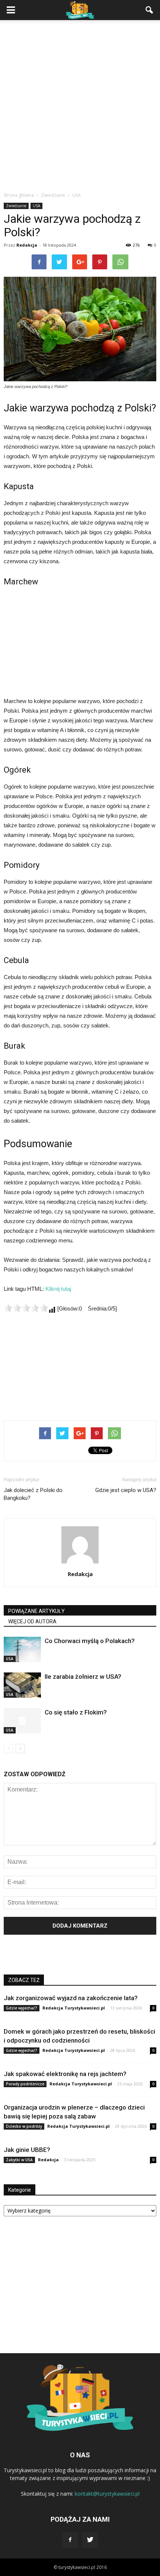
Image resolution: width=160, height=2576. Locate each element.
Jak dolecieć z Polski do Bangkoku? (33, 1494)
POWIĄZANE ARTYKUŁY (36, 1611)
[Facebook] (70, 2540)
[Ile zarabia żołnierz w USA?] (22, 1685)
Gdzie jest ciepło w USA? (126, 1490)
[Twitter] (90, 2540)
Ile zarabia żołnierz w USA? (83, 1677)
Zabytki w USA (19, 2160)
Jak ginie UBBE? (27, 2150)
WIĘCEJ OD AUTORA (32, 1621)
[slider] (26, 1308)
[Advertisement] (80, 108)
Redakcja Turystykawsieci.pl (74, 2008)
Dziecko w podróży (24, 2126)
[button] (150, 10)
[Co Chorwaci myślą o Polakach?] (22, 1650)
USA (36, 206)
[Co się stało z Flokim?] (22, 1721)
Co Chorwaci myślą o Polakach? (90, 1641)
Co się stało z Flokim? (76, 1712)
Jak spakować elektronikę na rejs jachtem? (65, 2074)
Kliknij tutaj (58, 1289)
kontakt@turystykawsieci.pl (107, 2494)
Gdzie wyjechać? (22, 2008)
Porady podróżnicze (25, 2084)
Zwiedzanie (16, 206)
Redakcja (27, 245)
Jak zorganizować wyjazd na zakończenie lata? (71, 1998)
